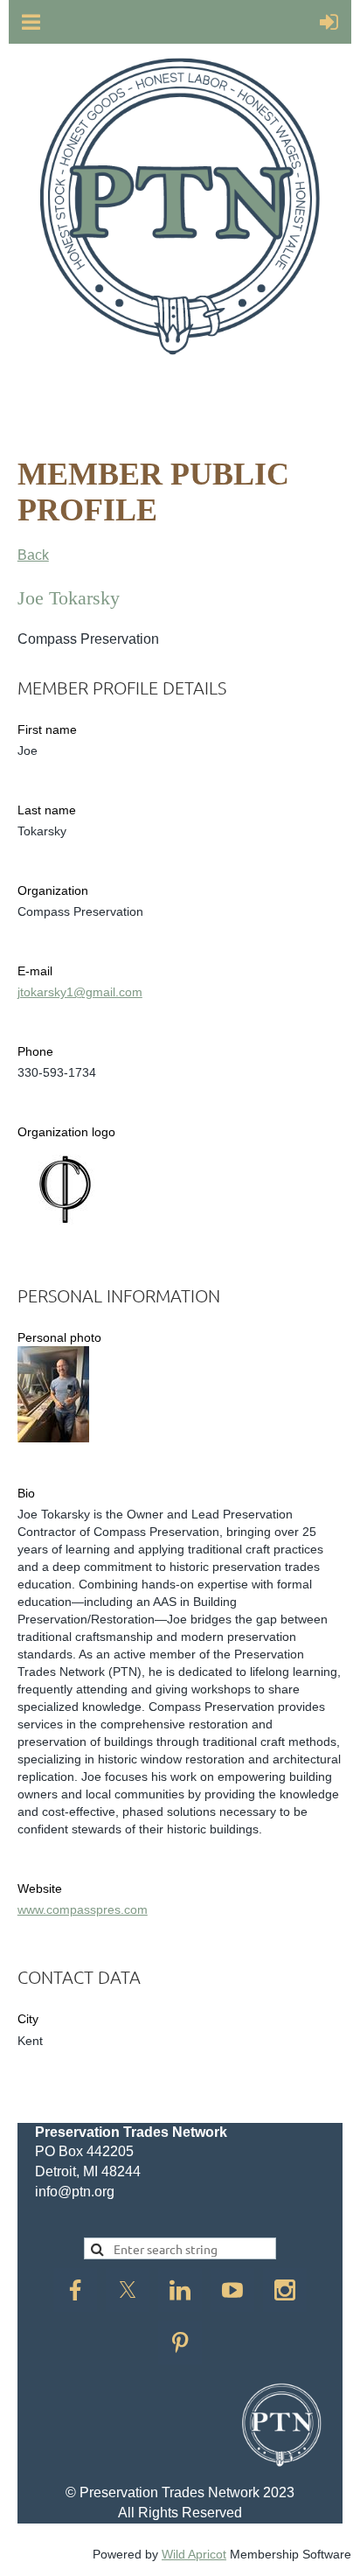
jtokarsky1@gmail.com (80, 992)
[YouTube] (232, 2290)
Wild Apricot (194, 2554)
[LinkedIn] (180, 2290)
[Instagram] (285, 2290)
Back (33, 555)
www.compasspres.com (83, 1909)
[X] (128, 2290)
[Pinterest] (180, 2342)
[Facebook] (75, 2290)
